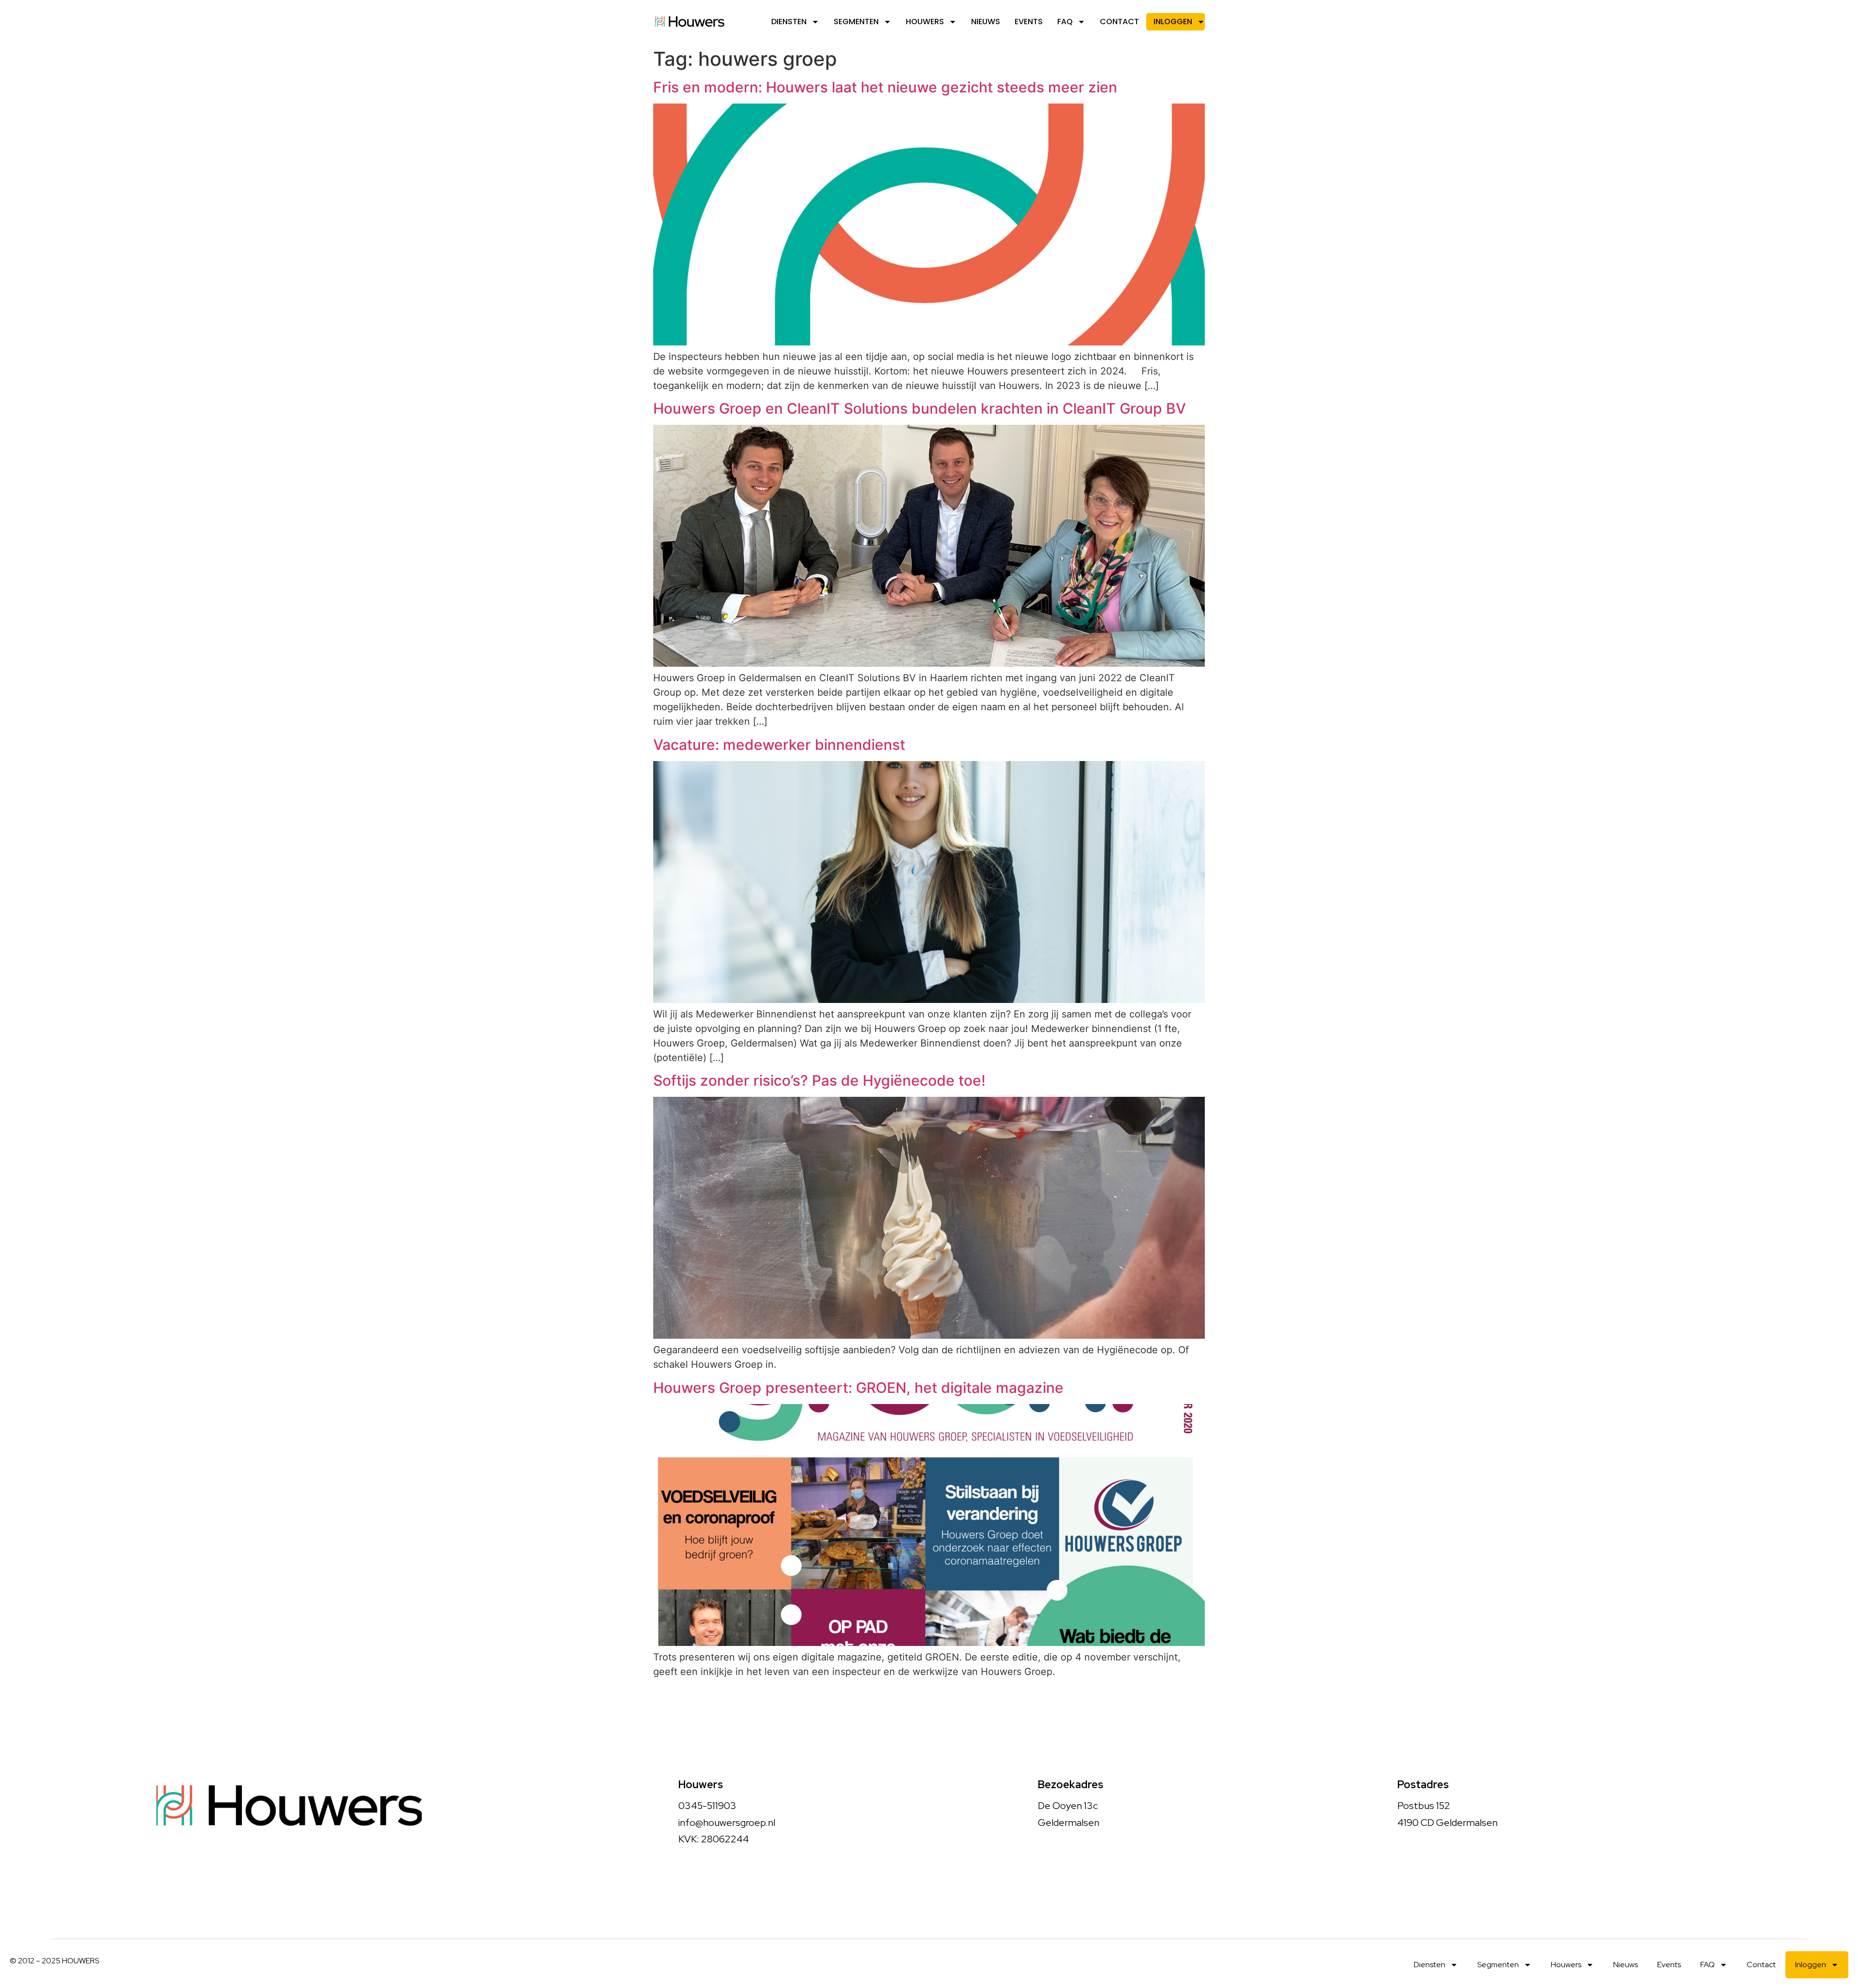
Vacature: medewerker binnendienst (779, 745)
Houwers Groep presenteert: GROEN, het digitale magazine (858, 1388)
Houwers (925, 22)
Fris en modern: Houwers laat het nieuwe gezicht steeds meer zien (887, 87)
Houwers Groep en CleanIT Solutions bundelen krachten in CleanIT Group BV (920, 408)
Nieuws (986, 22)
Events (1029, 22)
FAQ (1065, 22)
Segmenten (856, 22)
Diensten (789, 22)
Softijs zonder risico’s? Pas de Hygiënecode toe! (819, 1080)
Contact (1119, 22)
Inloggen (1173, 22)
